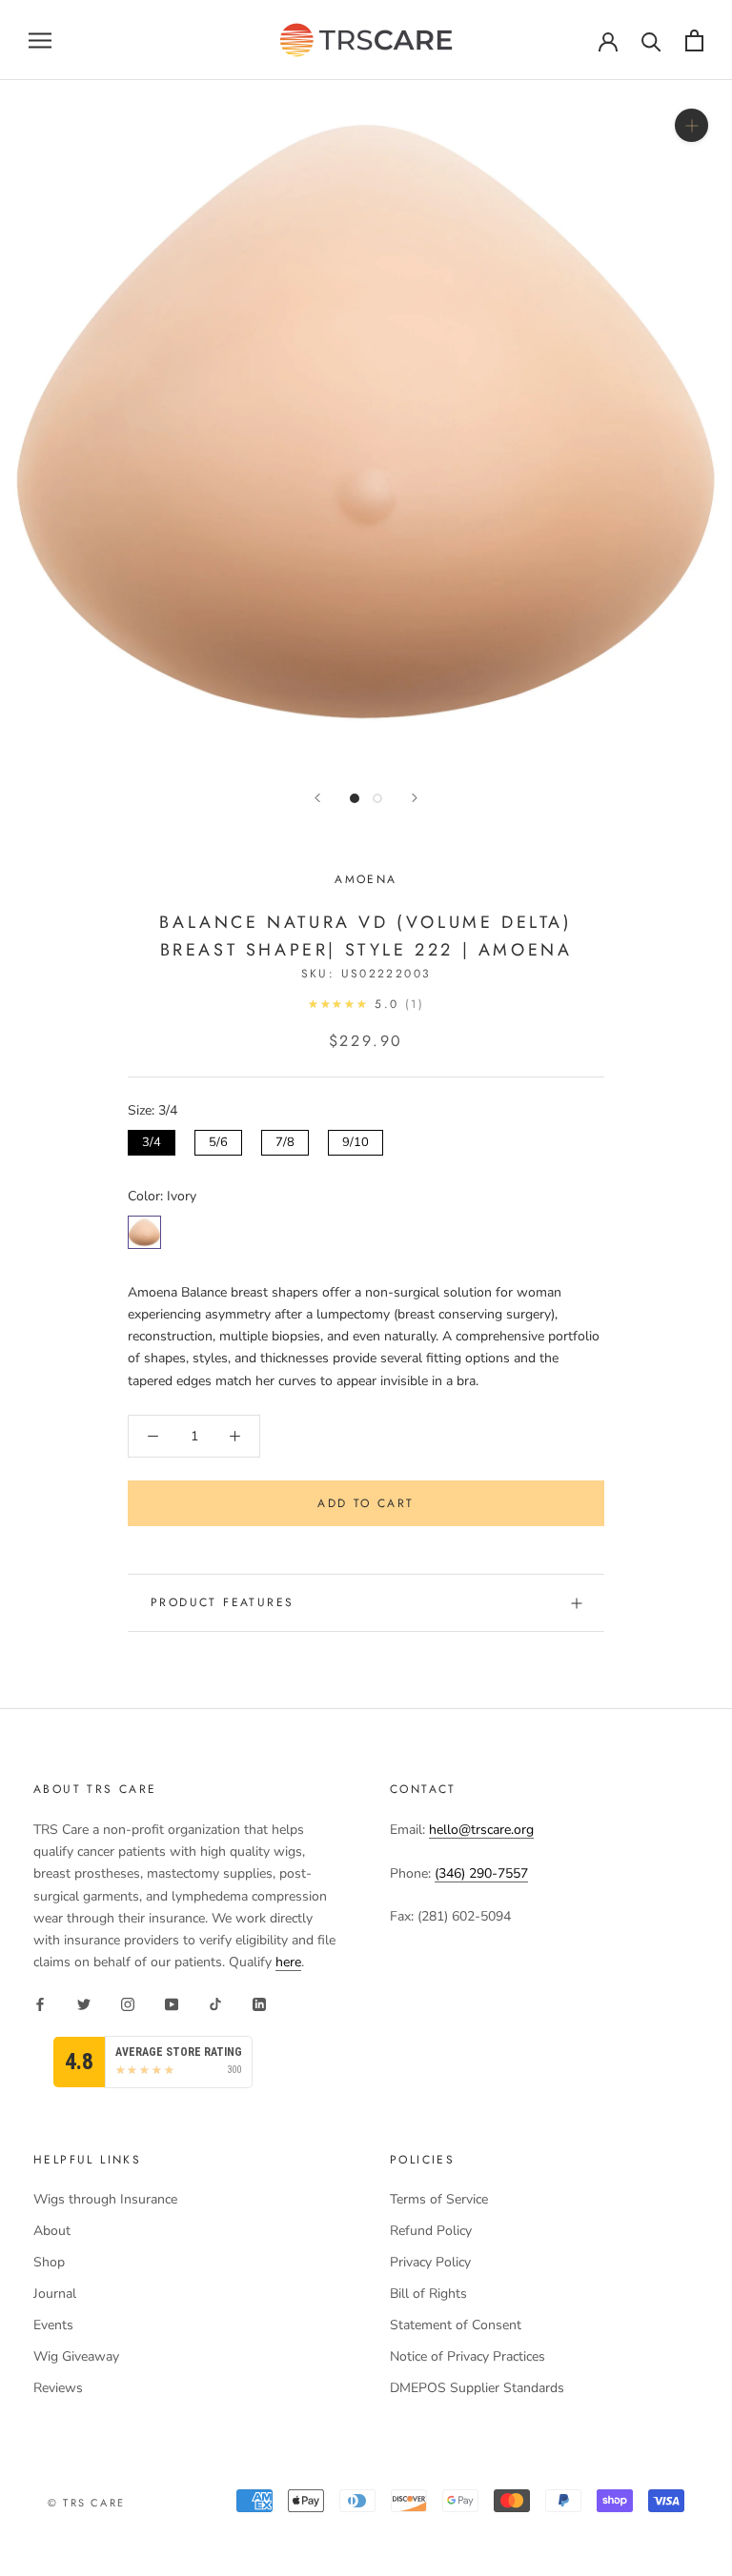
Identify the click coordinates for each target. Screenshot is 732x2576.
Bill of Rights (428, 2294)
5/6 (218, 1140)
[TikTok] (215, 2003)
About (52, 2231)
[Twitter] (84, 2003)
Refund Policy (431, 2231)
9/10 (356, 1140)
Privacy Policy (430, 2262)
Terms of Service (439, 2199)
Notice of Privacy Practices (468, 2356)
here (288, 1962)
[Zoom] (691, 125)
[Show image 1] (355, 798)
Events (53, 2325)
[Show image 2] (377, 798)
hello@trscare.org (481, 1830)
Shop (49, 2262)
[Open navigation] (40, 40)
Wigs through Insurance (105, 2199)
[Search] (651, 40)
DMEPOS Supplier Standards (477, 2388)
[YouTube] (172, 2003)
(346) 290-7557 (481, 1873)
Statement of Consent (456, 2325)
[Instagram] (128, 2003)
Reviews (58, 2388)
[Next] (415, 798)
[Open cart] (694, 40)
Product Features (222, 1602)
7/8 (285, 1140)
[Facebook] (40, 2003)
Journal (55, 2294)
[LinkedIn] (259, 2003)
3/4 (152, 1140)
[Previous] (317, 798)
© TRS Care (86, 2503)
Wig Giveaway (76, 2356)
